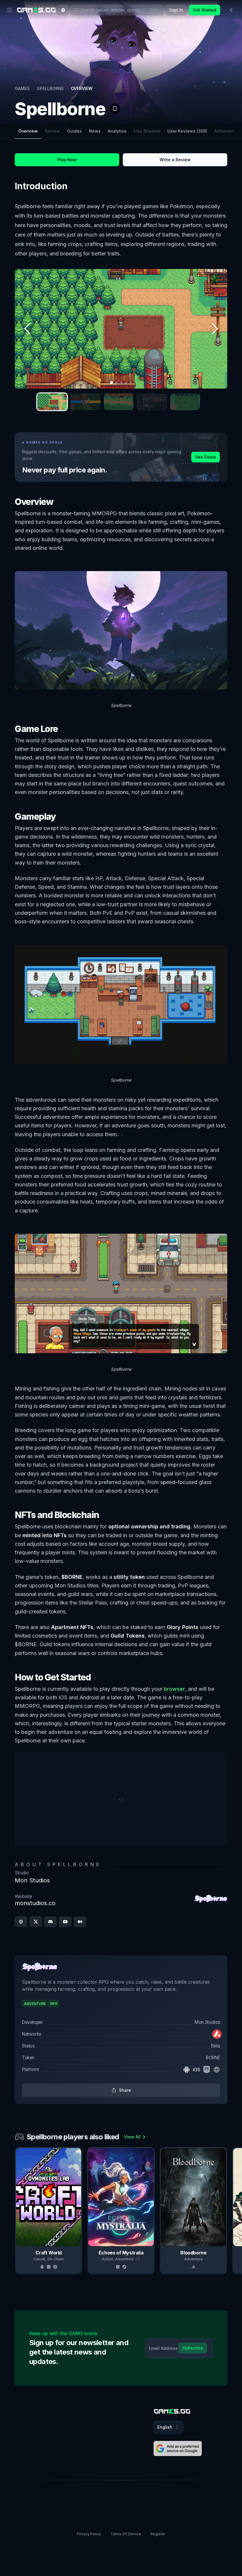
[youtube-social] (65, 1922)
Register (158, 2534)
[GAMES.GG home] (36, 10)
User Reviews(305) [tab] (187, 131)
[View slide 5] (185, 402)
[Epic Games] (207, 2070)
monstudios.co (35, 1903)
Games (22, 88)
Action (107, 2259)
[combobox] (63, 10)
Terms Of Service (126, 2534)
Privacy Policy (89, 2534)
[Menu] (9, 10)
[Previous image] (28, 329)
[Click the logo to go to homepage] (172, 2411)
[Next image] (214, 329)
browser (174, 1689)
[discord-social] (50, 1922)
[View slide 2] (85, 402)
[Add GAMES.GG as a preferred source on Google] (178, 2448)
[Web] (217, 2070)
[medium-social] (80, 1922)
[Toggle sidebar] (231, 10)
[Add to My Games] (115, 109)
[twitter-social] (36, 1922)
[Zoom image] (121, 329)
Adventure (124, 2259)
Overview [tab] (28, 131)
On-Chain (55, 2259)
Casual (39, 2259)
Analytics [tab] (117, 131)
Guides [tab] (74, 131)
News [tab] (95, 131)
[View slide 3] (119, 402)
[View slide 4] (152, 402)
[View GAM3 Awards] (212, 105)
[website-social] (21, 1922)
